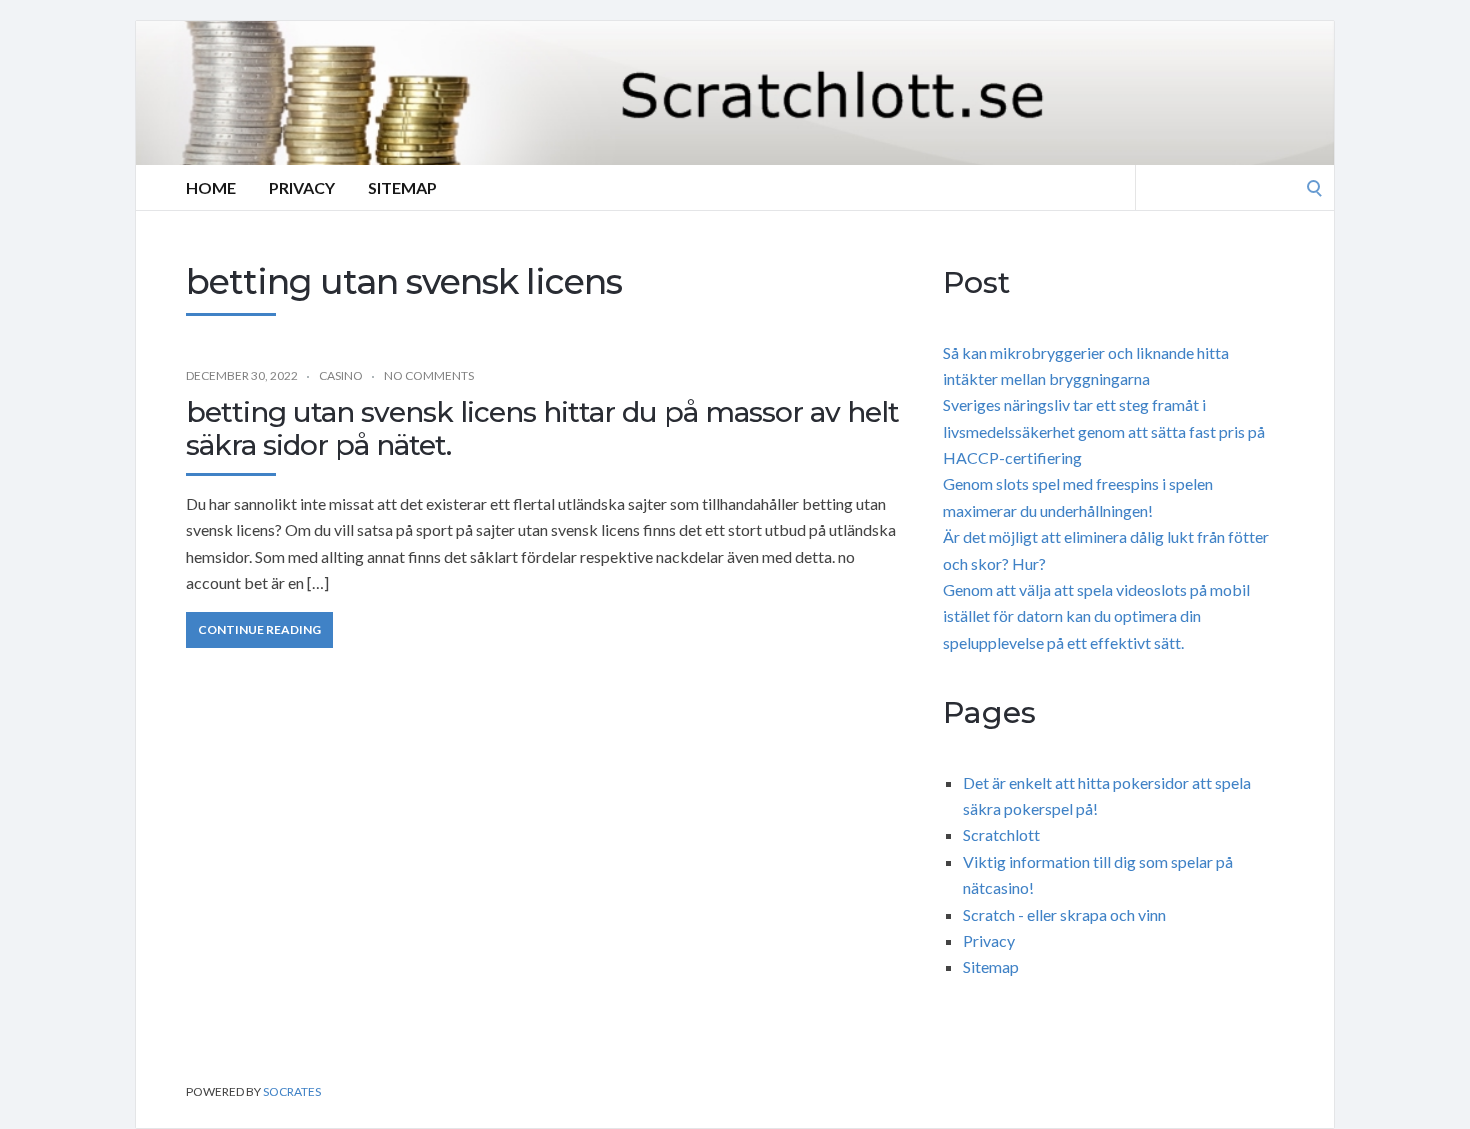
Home (211, 187)
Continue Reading (259, 629)
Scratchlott (1001, 834)
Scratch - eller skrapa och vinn (1064, 914)
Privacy (302, 187)
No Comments (429, 375)
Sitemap (402, 187)
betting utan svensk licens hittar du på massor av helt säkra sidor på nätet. (542, 429)
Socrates (292, 1091)
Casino (341, 375)
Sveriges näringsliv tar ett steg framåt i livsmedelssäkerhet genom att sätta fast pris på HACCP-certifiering (1104, 431)
